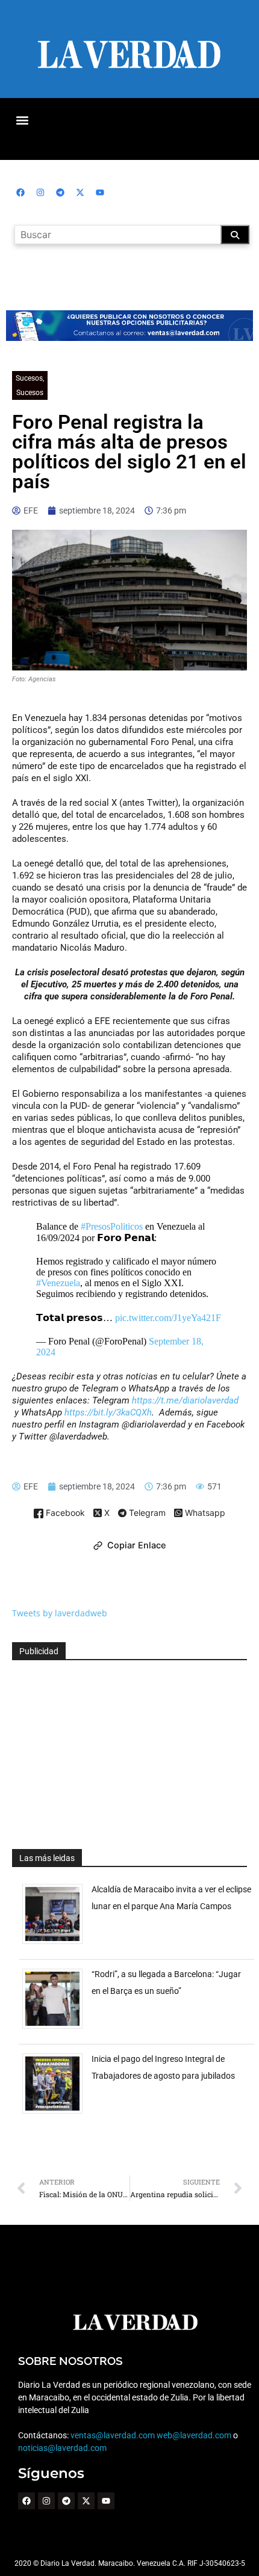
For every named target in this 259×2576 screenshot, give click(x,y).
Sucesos (29, 378)
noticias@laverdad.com (62, 2448)
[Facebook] (20, 192)
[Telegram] (60, 192)
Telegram (146, 1513)
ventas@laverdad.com (113, 2435)
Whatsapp (204, 1513)
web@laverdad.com (194, 2435)
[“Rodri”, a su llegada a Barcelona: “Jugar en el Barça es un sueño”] (57, 2029)
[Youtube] (100, 192)
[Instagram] (40, 192)
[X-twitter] (80, 192)
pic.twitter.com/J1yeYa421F (168, 1318)
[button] (22, 120)
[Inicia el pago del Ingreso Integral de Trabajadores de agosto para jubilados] (57, 2113)
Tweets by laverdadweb (60, 1613)
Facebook (64, 1513)
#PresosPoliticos (112, 1226)
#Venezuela (58, 1283)
